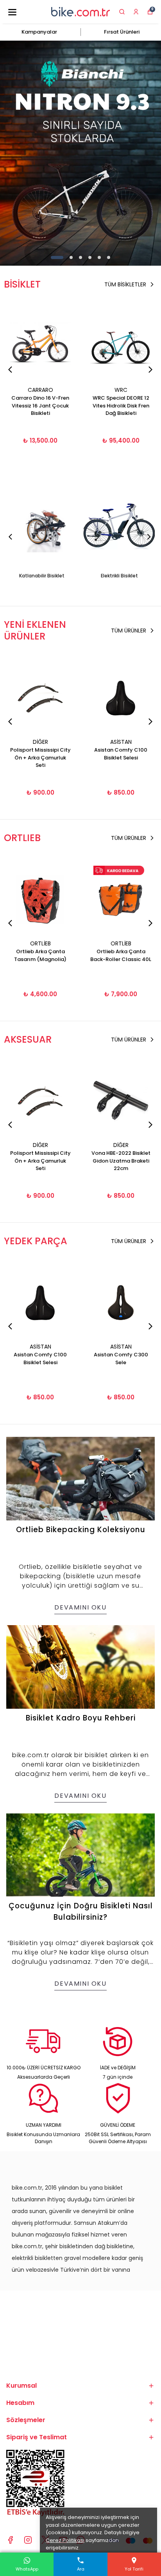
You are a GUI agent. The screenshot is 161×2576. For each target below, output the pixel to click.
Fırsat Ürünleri (122, 32)
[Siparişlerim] (136, 12)
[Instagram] (28, 2540)
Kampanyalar (39, 32)
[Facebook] (10, 2540)
